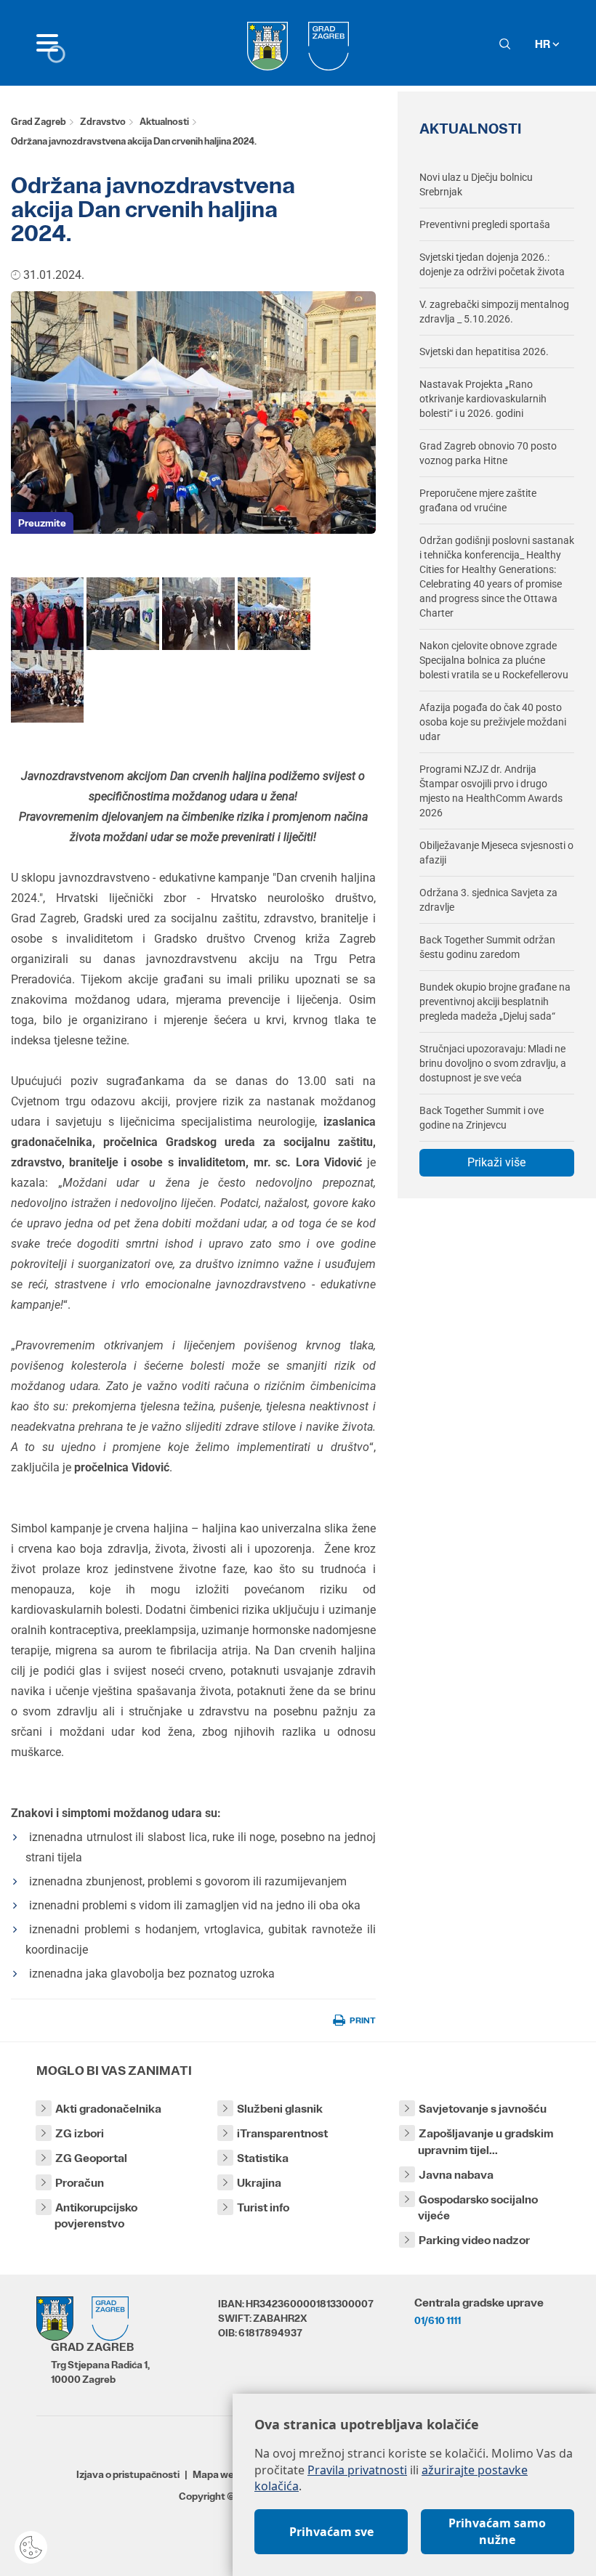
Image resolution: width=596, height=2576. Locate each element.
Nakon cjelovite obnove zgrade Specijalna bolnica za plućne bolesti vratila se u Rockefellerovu (494, 660)
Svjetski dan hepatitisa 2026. (484, 352)
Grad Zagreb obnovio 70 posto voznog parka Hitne (488, 453)
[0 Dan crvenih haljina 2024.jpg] (198, 613)
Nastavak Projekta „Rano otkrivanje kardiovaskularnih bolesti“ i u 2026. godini (483, 399)
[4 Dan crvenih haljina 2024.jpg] (47, 686)
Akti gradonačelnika (108, 2109)
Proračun (80, 2183)
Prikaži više (496, 1162)
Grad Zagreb (39, 122)
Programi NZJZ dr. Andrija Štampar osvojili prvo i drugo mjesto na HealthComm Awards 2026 (491, 791)
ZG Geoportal (91, 2158)
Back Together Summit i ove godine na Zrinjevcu (482, 1118)
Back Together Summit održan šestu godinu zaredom (487, 947)
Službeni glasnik (280, 2109)
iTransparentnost (282, 2133)
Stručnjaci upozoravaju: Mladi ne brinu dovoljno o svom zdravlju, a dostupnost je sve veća (493, 1063)
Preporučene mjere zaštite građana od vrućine (478, 500)
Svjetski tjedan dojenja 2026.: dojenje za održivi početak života (492, 264)
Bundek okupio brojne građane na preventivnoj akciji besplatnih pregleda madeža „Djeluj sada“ (495, 1001)
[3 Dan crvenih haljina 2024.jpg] (274, 613)
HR (544, 44)
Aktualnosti (164, 122)
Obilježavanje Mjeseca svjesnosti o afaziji (496, 853)
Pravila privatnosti (357, 2470)
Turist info (263, 2207)
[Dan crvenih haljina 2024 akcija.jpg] (47, 613)
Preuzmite (42, 523)
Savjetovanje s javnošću (483, 2109)
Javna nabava (456, 2175)
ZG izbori (80, 2133)
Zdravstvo (103, 122)
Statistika (263, 2158)
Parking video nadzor (474, 2240)
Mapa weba (219, 2474)
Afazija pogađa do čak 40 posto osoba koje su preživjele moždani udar (493, 722)
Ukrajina (259, 2183)
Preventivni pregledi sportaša (485, 224)
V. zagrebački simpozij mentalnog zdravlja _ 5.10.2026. (494, 312)
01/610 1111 (438, 2320)
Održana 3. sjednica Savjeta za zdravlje (488, 900)
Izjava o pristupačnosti (128, 2474)
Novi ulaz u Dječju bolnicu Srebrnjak (476, 184)
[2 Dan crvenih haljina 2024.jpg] (123, 613)
